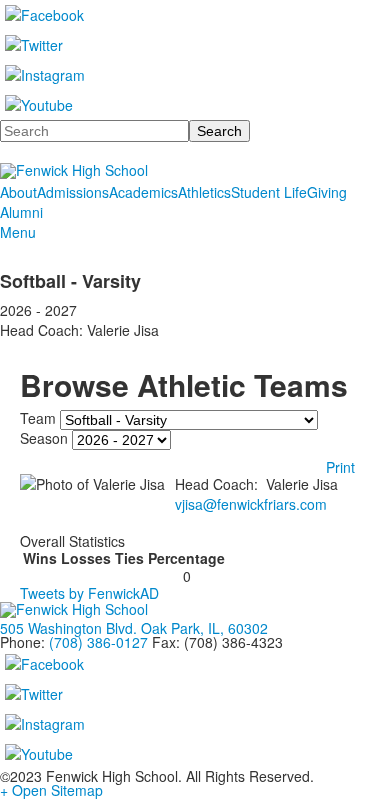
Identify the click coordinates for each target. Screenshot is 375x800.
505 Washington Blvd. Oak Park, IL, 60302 (134, 628)
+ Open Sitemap (51, 790)
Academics (143, 192)
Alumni (21, 212)
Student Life (269, 192)
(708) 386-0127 (98, 642)
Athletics (204, 192)
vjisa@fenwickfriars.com (251, 504)
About (18, 192)
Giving (327, 192)
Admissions (73, 192)
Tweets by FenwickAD (89, 593)
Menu (18, 232)
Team (38, 418)
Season (44, 438)
